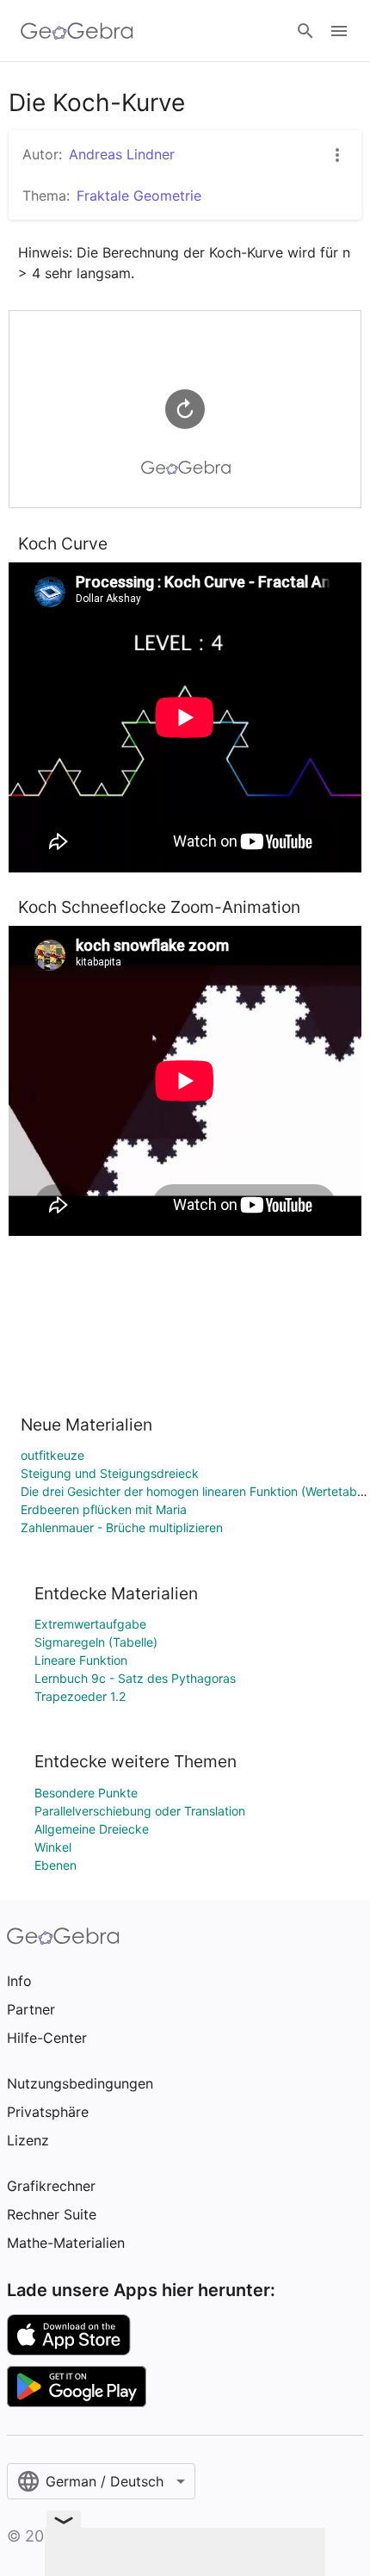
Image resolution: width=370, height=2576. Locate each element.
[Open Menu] (339, 31)
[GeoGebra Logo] (77, 31)
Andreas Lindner (122, 154)
